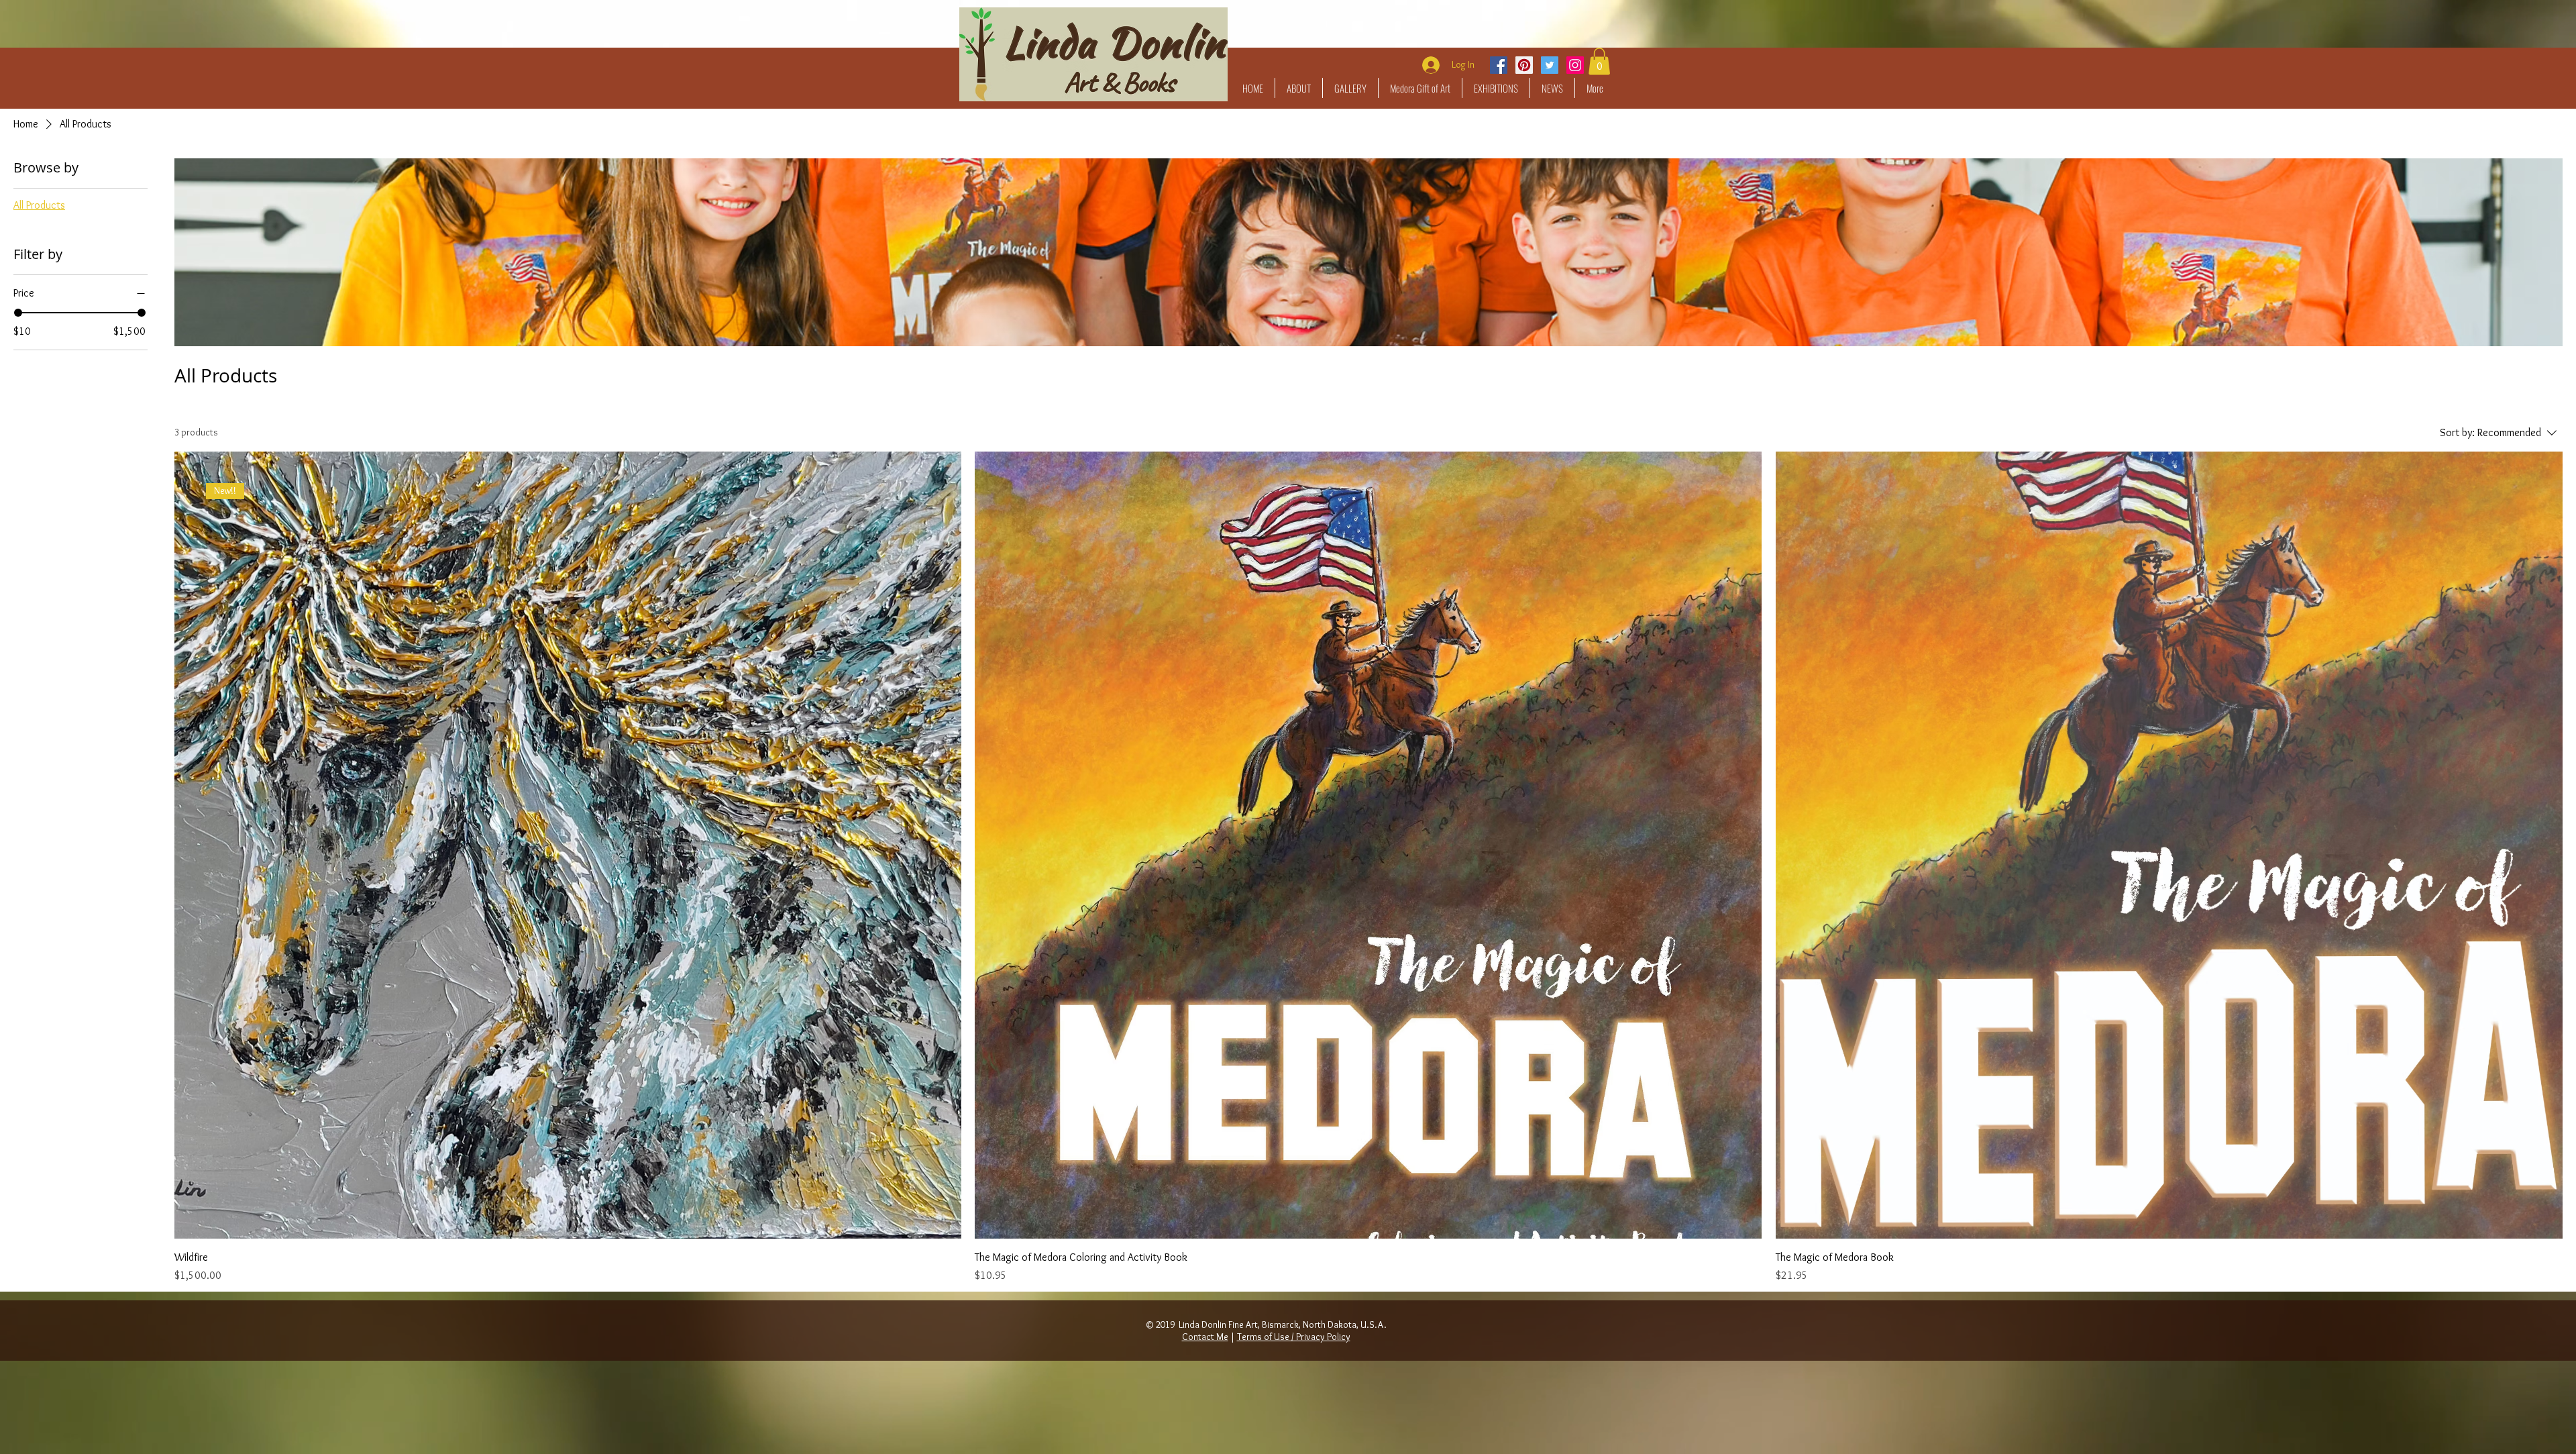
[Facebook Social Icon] (1499, 65)
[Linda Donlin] (1524, 65)
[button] (1350, 88)
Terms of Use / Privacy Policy (1294, 1337)
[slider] (18, 313)
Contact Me (1205, 1337)
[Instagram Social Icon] (1575, 65)
